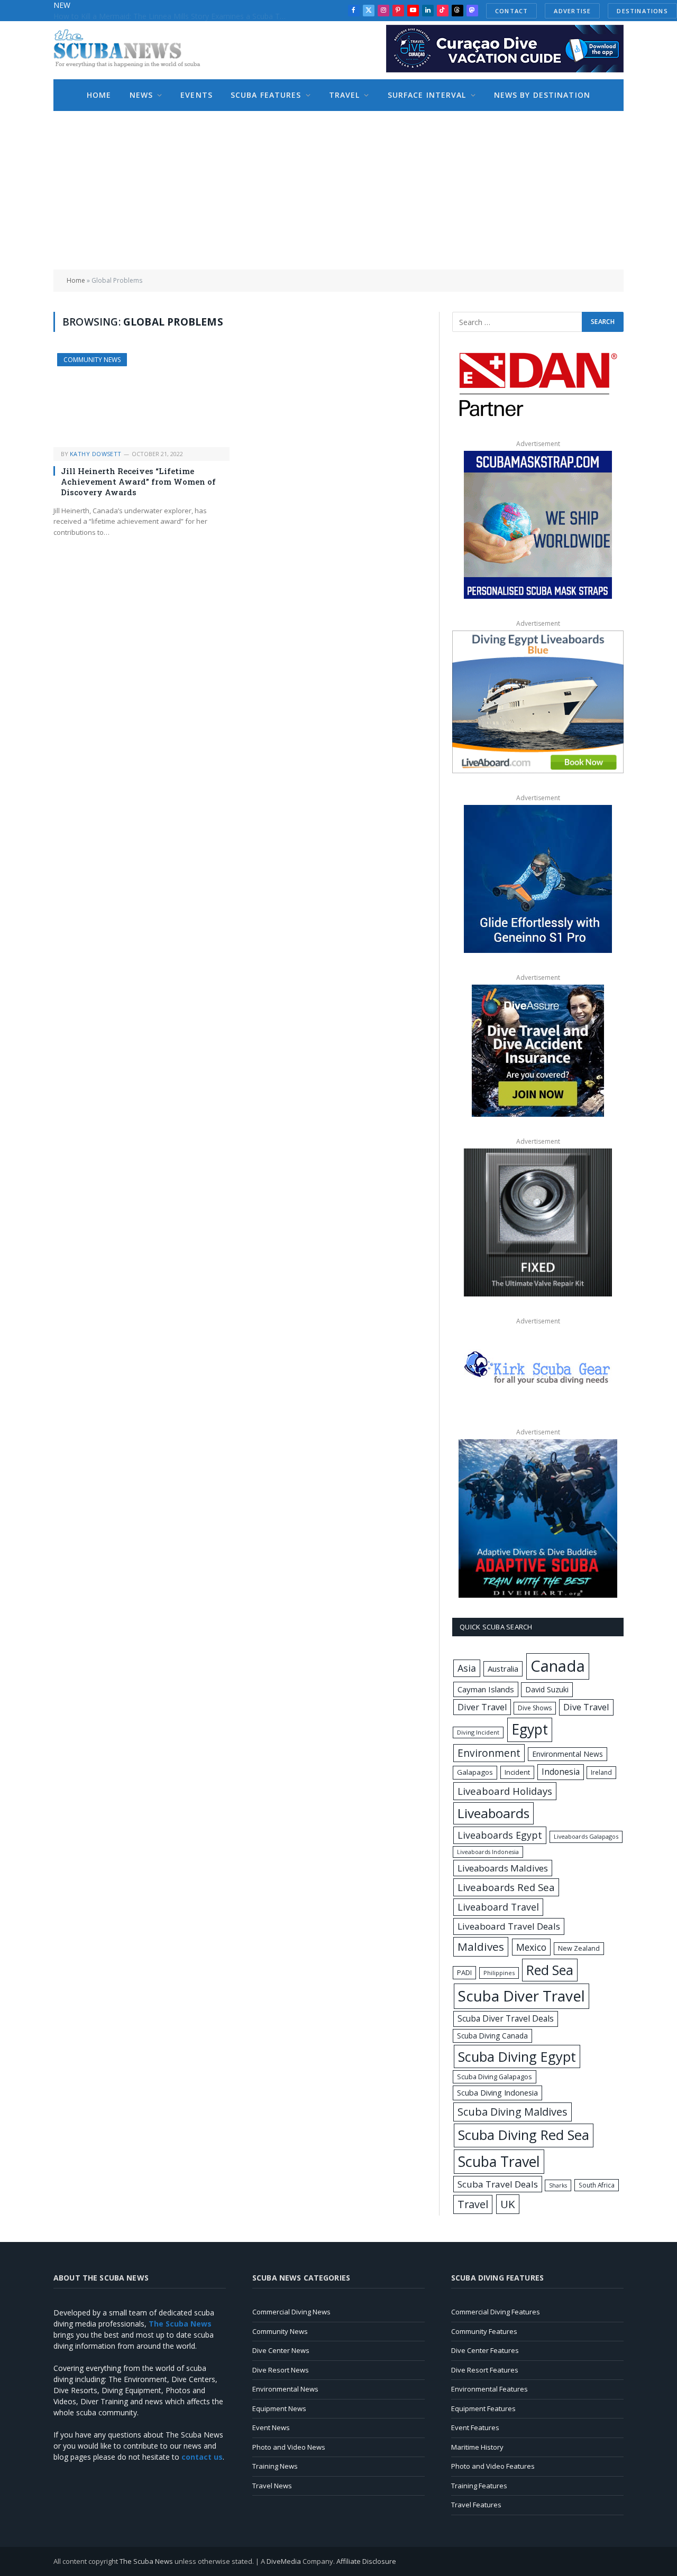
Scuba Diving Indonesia (497, 2092)
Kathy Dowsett (96, 454)
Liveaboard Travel (498, 1907)
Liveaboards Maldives (503, 1868)
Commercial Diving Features (496, 2312)
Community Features (484, 2331)
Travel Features (476, 2505)
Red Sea (550, 1970)
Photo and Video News (289, 2447)
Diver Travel (482, 1707)
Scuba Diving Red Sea (524, 2135)
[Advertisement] (338, 190)
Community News (92, 360)
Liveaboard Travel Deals (509, 1926)
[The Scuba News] (133, 50)
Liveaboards (493, 1813)
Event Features (475, 2427)
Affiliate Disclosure (366, 2561)
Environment (489, 1753)
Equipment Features (483, 2408)
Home (99, 95)
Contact (511, 11)
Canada (558, 1666)
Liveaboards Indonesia (488, 1852)
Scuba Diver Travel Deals (506, 2018)
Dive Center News (281, 2350)
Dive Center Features (485, 2350)
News (141, 95)
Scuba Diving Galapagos (495, 2077)
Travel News (272, 2486)
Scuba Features (266, 95)
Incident (517, 1772)
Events (196, 95)
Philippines (499, 1973)
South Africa (597, 2185)
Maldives (481, 1947)
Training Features (479, 2486)
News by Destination (542, 95)
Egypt (530, 1729)
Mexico (531, 1947)
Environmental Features (490, 2389)
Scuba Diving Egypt (517, 2056)
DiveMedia (284, 2561)
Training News (275, 2466)
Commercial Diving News (291, 2312)
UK (508, 2204)
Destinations (642, 11)
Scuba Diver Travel (522, 1996)
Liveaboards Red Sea (506, 1887)
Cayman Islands (486, 1689)
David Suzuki (547, 1689)
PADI (464, 1972)
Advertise (572, 11)
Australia (503, 1669)
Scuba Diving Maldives (513, 2112)
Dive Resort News (281, 2370)
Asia (467, 1668)
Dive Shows (535, 1708)
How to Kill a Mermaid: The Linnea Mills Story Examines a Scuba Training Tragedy (172, 16)
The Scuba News (146, 2561)
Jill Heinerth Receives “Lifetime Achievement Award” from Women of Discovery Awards (138, 482)
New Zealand (579, 1948)
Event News (271, 2427)
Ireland (601, 1772)
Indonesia (561, 1772)
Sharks (558, 2185)
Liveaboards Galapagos (586, 1836)
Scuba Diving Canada (492, 2036)
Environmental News (568, 1754)
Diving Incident (478, 1732)
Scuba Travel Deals (498, 2184)
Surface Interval (427, 95)
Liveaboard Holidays (505, 1791)
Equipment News (279, 2408)
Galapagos (475, 1772)
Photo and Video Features (493, 2466)
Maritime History (477, 2447)
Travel (345, 95)
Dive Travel (586, 1707)
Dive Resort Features (485, 2370)
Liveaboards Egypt (500, 1835)
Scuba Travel (499, 2161)
